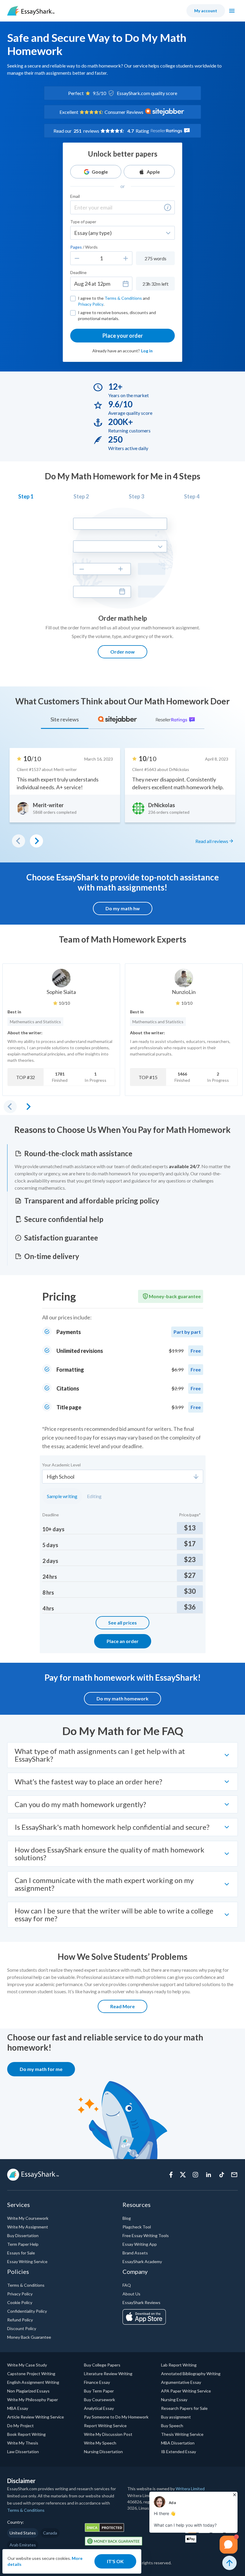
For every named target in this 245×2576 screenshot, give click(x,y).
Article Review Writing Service (36, 2417)
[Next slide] (28, 1107)
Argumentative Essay (181, 2382)
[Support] (234, 2175)
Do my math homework (122, 1698)
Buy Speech (172, 2426)
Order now (122, 652)
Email (75, 196)
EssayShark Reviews (141, 2302)
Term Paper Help (23, 2244)
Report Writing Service (105, 2426)
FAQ (127, 2285)
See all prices (122, 1623)
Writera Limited (190, 2489)
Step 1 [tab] (26, 496)
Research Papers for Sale (184, 2408)
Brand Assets (135, 2253)
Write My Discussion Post (108, 2434)
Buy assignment (176, 2417)
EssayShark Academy (142, 2261)
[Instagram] (195, 2175)
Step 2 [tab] (81, 496)
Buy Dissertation (23, 2235)
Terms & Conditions (123, 298)
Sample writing (62, 1496)
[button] (168, 207)
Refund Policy (20, 2320)
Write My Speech (100, 2443)
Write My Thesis (23, 2443)
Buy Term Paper (99, 2391)
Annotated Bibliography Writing (191, 2374)
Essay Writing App (140, 2244)
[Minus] (77, 258)
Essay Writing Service (27, 2261)
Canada (50, 2533)
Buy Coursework (99, 2400)
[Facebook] (171, 2175)
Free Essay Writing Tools (146, 2235)
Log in (147, 351)
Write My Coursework (28, 2218)
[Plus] (126, 258)
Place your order (123, 336)
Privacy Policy (91, 304)
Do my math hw (123, 908)
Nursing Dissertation (103, 2452)
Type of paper (83, 222)
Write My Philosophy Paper (33, 2400)
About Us (131, 2294)
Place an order (123, 1641)
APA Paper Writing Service (186, 2391)
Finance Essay (97, 2382)
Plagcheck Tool (137, 2227)
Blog (127, 2218)
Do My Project (20, 2426)
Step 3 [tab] (136, 496)
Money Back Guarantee (29, 2337)
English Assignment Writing (33, 2382)
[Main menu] (232, 11)
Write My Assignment (28, 2227)
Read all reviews (212, 841)
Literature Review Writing (108, 2374)
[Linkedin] (209, 2175)
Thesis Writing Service (182, 2434)
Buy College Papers (102, 2365)
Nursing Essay (174, 2400)
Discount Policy (22, 2328)
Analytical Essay (99, 2408)
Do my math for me (41, 2069)
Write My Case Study (27, 2365)
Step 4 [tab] (192, 496)
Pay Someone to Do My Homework (116, 2417)
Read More (122, 2006)
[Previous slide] (10, 1107)
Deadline (78, 272)
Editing (94, 1496)
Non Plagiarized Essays (28, 2391)
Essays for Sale (21, 2253)
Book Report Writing (26, 2434)
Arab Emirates (23, 2545)
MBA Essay (18, 2408)
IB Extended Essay (179, 2452)
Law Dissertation (23, 2452)
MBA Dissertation (178, 2443)
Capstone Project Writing (31, 2374)
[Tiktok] (222, 2175)
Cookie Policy (20, 2302)
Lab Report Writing (179, 2365)
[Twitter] (183, 2175)
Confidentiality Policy (27, 2311)
